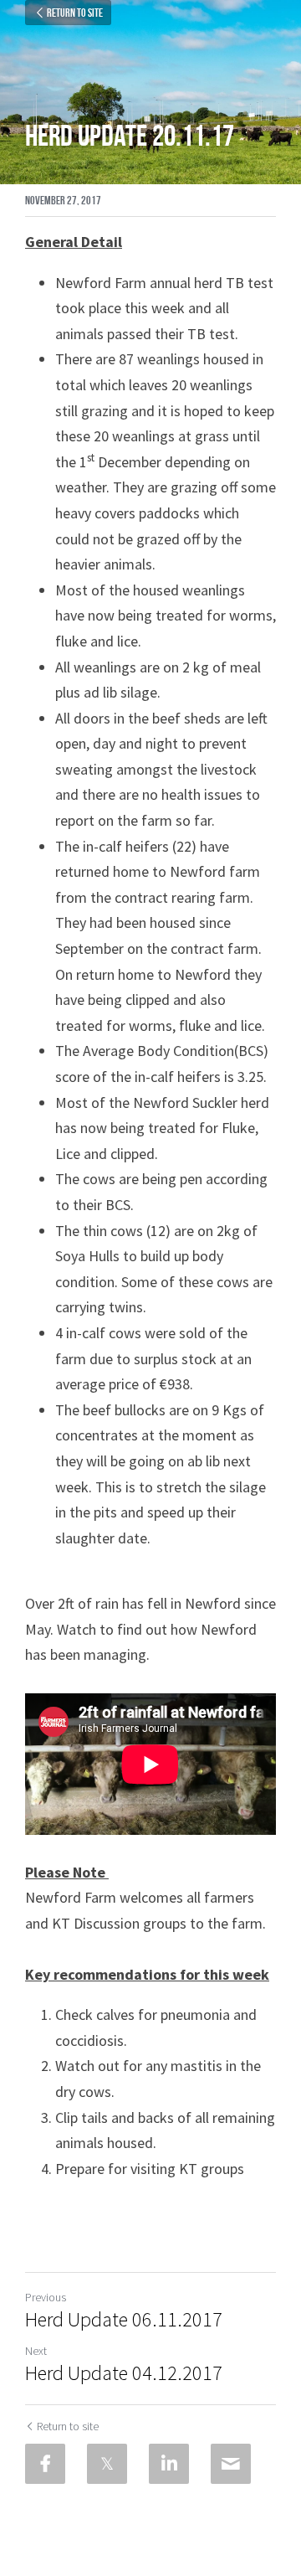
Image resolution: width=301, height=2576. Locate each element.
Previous (46, 2297)
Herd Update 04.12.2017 (124, 2373)
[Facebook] (45, 2464)
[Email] (231, 2464)
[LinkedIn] (169, 2464)
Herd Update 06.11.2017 (124, 2320)
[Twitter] (107, 2464)
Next (36, 2351)
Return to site (75, 13)
